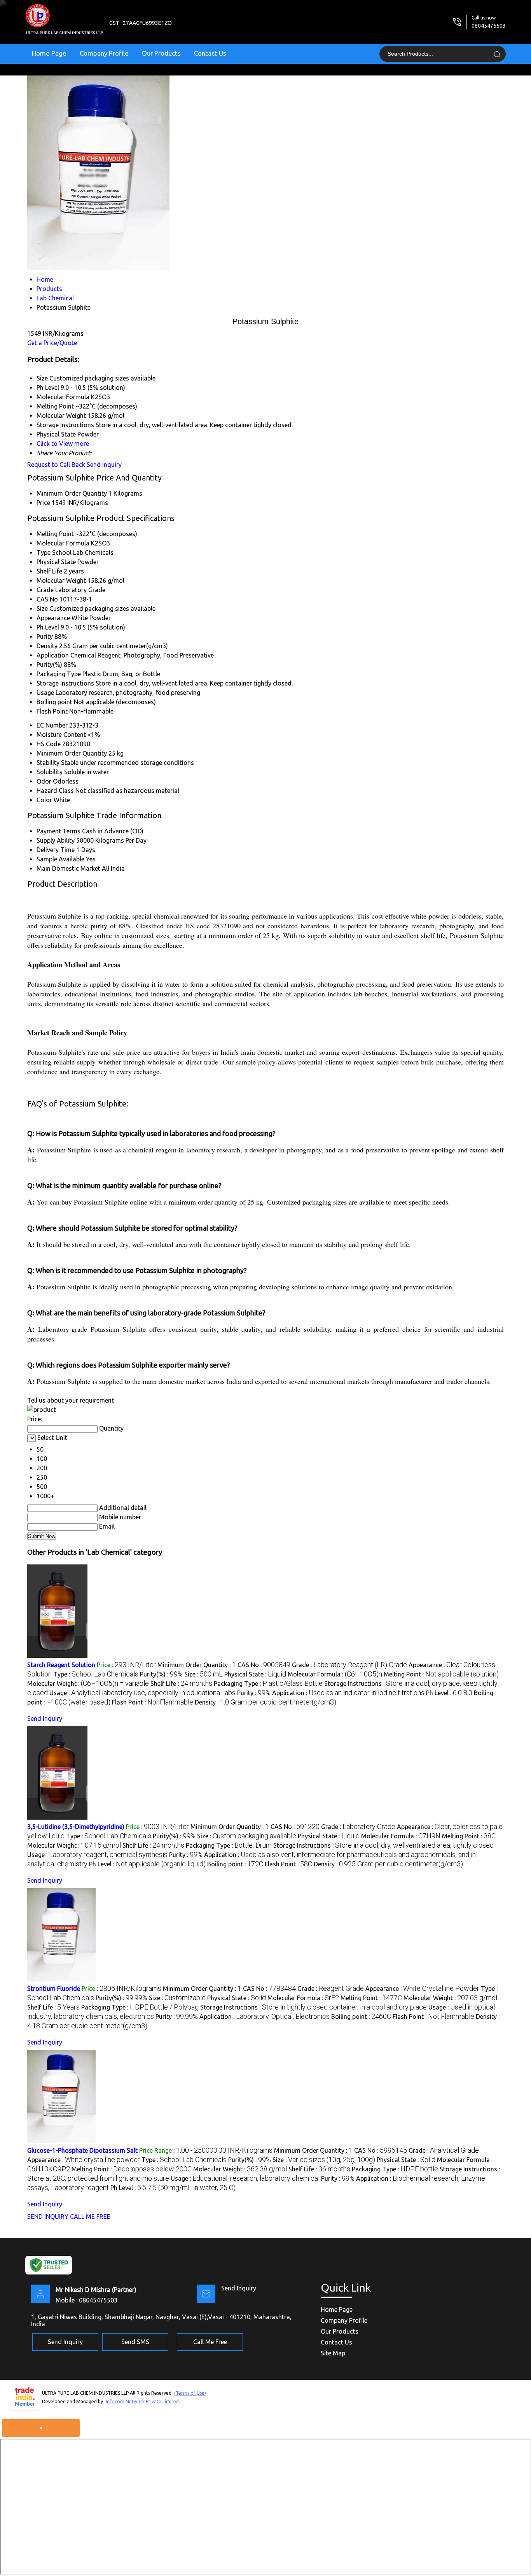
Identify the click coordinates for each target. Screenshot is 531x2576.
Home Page (49, 53)
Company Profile (104, 53)
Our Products (161, 53)
